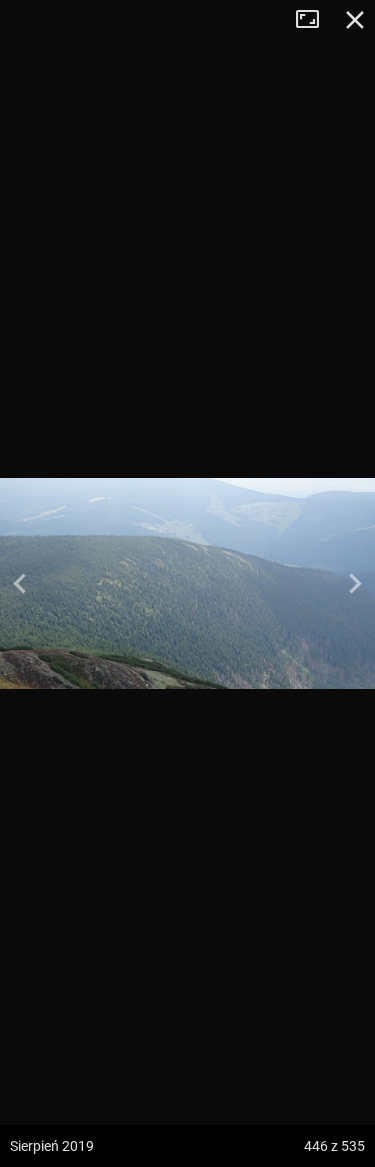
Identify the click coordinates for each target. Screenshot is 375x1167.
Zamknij (355, 20)
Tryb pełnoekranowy (315, 20)
